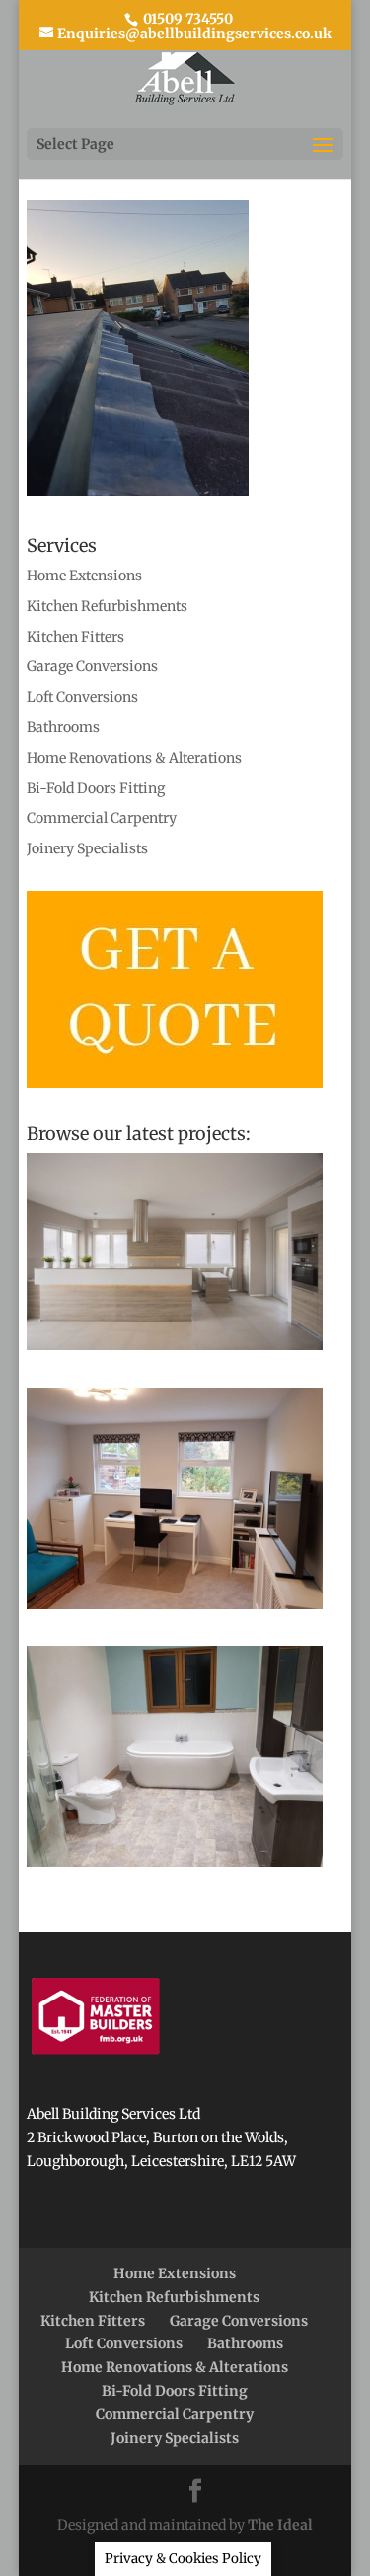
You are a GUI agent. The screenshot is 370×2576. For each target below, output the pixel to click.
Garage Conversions (92, 666)
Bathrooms (63, 727)
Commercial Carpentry (102, 818)
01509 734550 (186, 19)
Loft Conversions (82, 697)
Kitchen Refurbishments (107, 606)
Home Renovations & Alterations (134, 758)
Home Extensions (84, 576)
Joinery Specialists (87, 848)
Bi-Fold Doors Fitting (96, 788)
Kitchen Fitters (75, 637)
